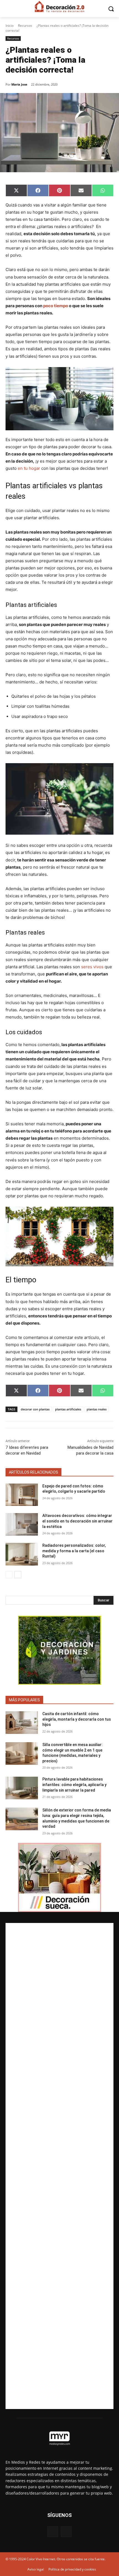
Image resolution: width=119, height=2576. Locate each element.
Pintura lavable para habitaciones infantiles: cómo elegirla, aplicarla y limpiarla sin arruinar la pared (74, 1785)
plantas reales (97, 1409)
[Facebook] (53, 2532)
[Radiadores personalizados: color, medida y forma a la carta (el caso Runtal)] (22, 1554)
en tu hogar (29, 468)
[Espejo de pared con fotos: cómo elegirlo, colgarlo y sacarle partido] (22, 1495)
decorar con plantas (35, 1409)
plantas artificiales (68, 1409)
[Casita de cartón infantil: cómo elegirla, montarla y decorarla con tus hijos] (22, 1723)
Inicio (10, 26)
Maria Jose (19, 84)
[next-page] (18, 1575)
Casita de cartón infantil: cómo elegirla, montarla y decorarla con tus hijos (77, 1719)
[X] (66, 2532)
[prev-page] (9, 1575)
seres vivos (92, 967)
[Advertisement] (59, 2166)
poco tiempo (55, 306)
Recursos (25, 26)
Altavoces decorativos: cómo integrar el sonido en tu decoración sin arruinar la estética (77, 1521)
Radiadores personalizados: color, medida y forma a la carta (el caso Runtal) (74, 1551)
